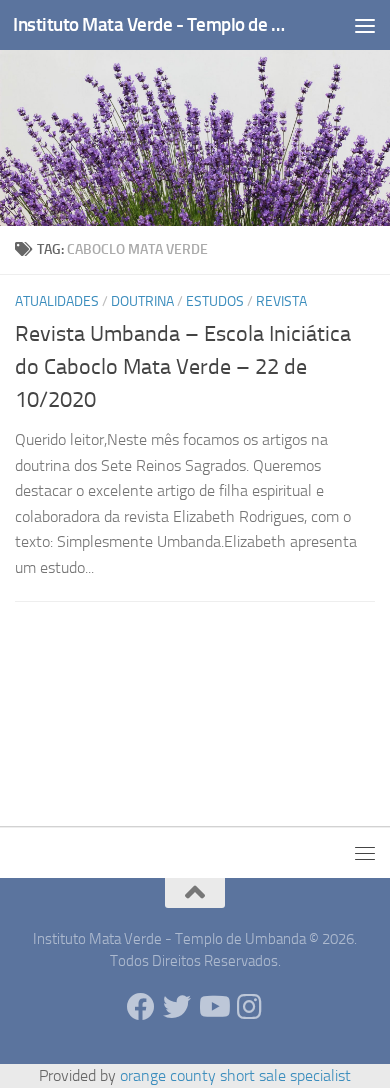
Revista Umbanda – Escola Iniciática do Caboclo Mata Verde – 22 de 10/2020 (183, 367)
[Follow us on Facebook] (141, 1007)
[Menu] (365, 25)
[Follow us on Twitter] (177, 1007)
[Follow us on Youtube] (213, 1007)
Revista (281, 301)
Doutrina (142, 301)
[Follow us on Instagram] (249, 1007)
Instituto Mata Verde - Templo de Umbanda (153, 24)
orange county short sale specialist (235, 1075)
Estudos (215, 301)
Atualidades (57, 301)
